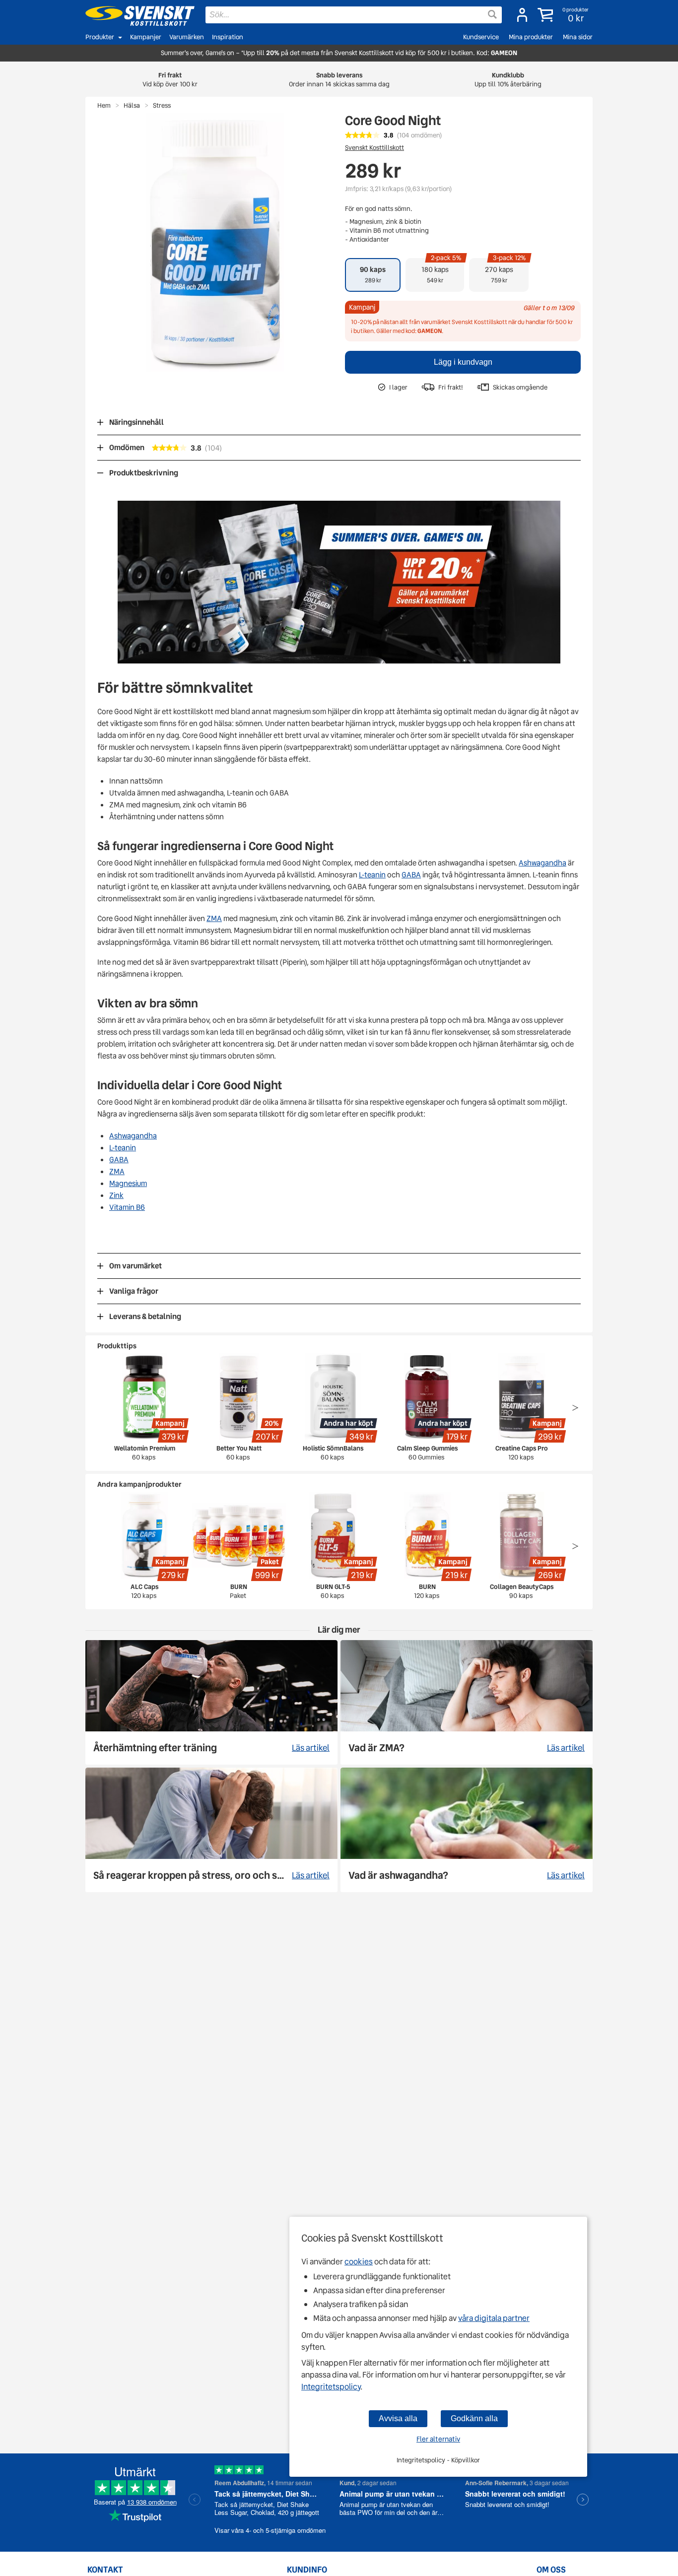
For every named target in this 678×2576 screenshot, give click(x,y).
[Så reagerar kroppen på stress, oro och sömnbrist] (211, 1830)
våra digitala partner (494, 2318)
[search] (354, 15)
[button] (564, 15)
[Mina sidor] (522, 15)
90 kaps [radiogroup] (373, 274)
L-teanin (372, 875)
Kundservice (481, 37)
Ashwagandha (542, 863)
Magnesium (128, 1184)
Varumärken (187, 37)
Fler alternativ (438, 2439)
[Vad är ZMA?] (467, 1702)
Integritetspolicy (331, 2387)
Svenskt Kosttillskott (374, 148)
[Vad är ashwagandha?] (467, 1830)
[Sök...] (492, 14)
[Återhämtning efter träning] (211, 1702)
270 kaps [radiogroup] (506, 271)
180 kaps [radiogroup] (441, 271)
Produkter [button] (100, 37)
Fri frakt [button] (170, 80)
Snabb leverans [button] (339, 80)
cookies (359, 2262)
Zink (116, 1195)
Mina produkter (531, 37)
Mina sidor (578, 37)
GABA (411, 875)
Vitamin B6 (127, 1207)
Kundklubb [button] (508, 80)
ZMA (214, 919)
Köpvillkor (466, 2460)
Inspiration (228, 37)
